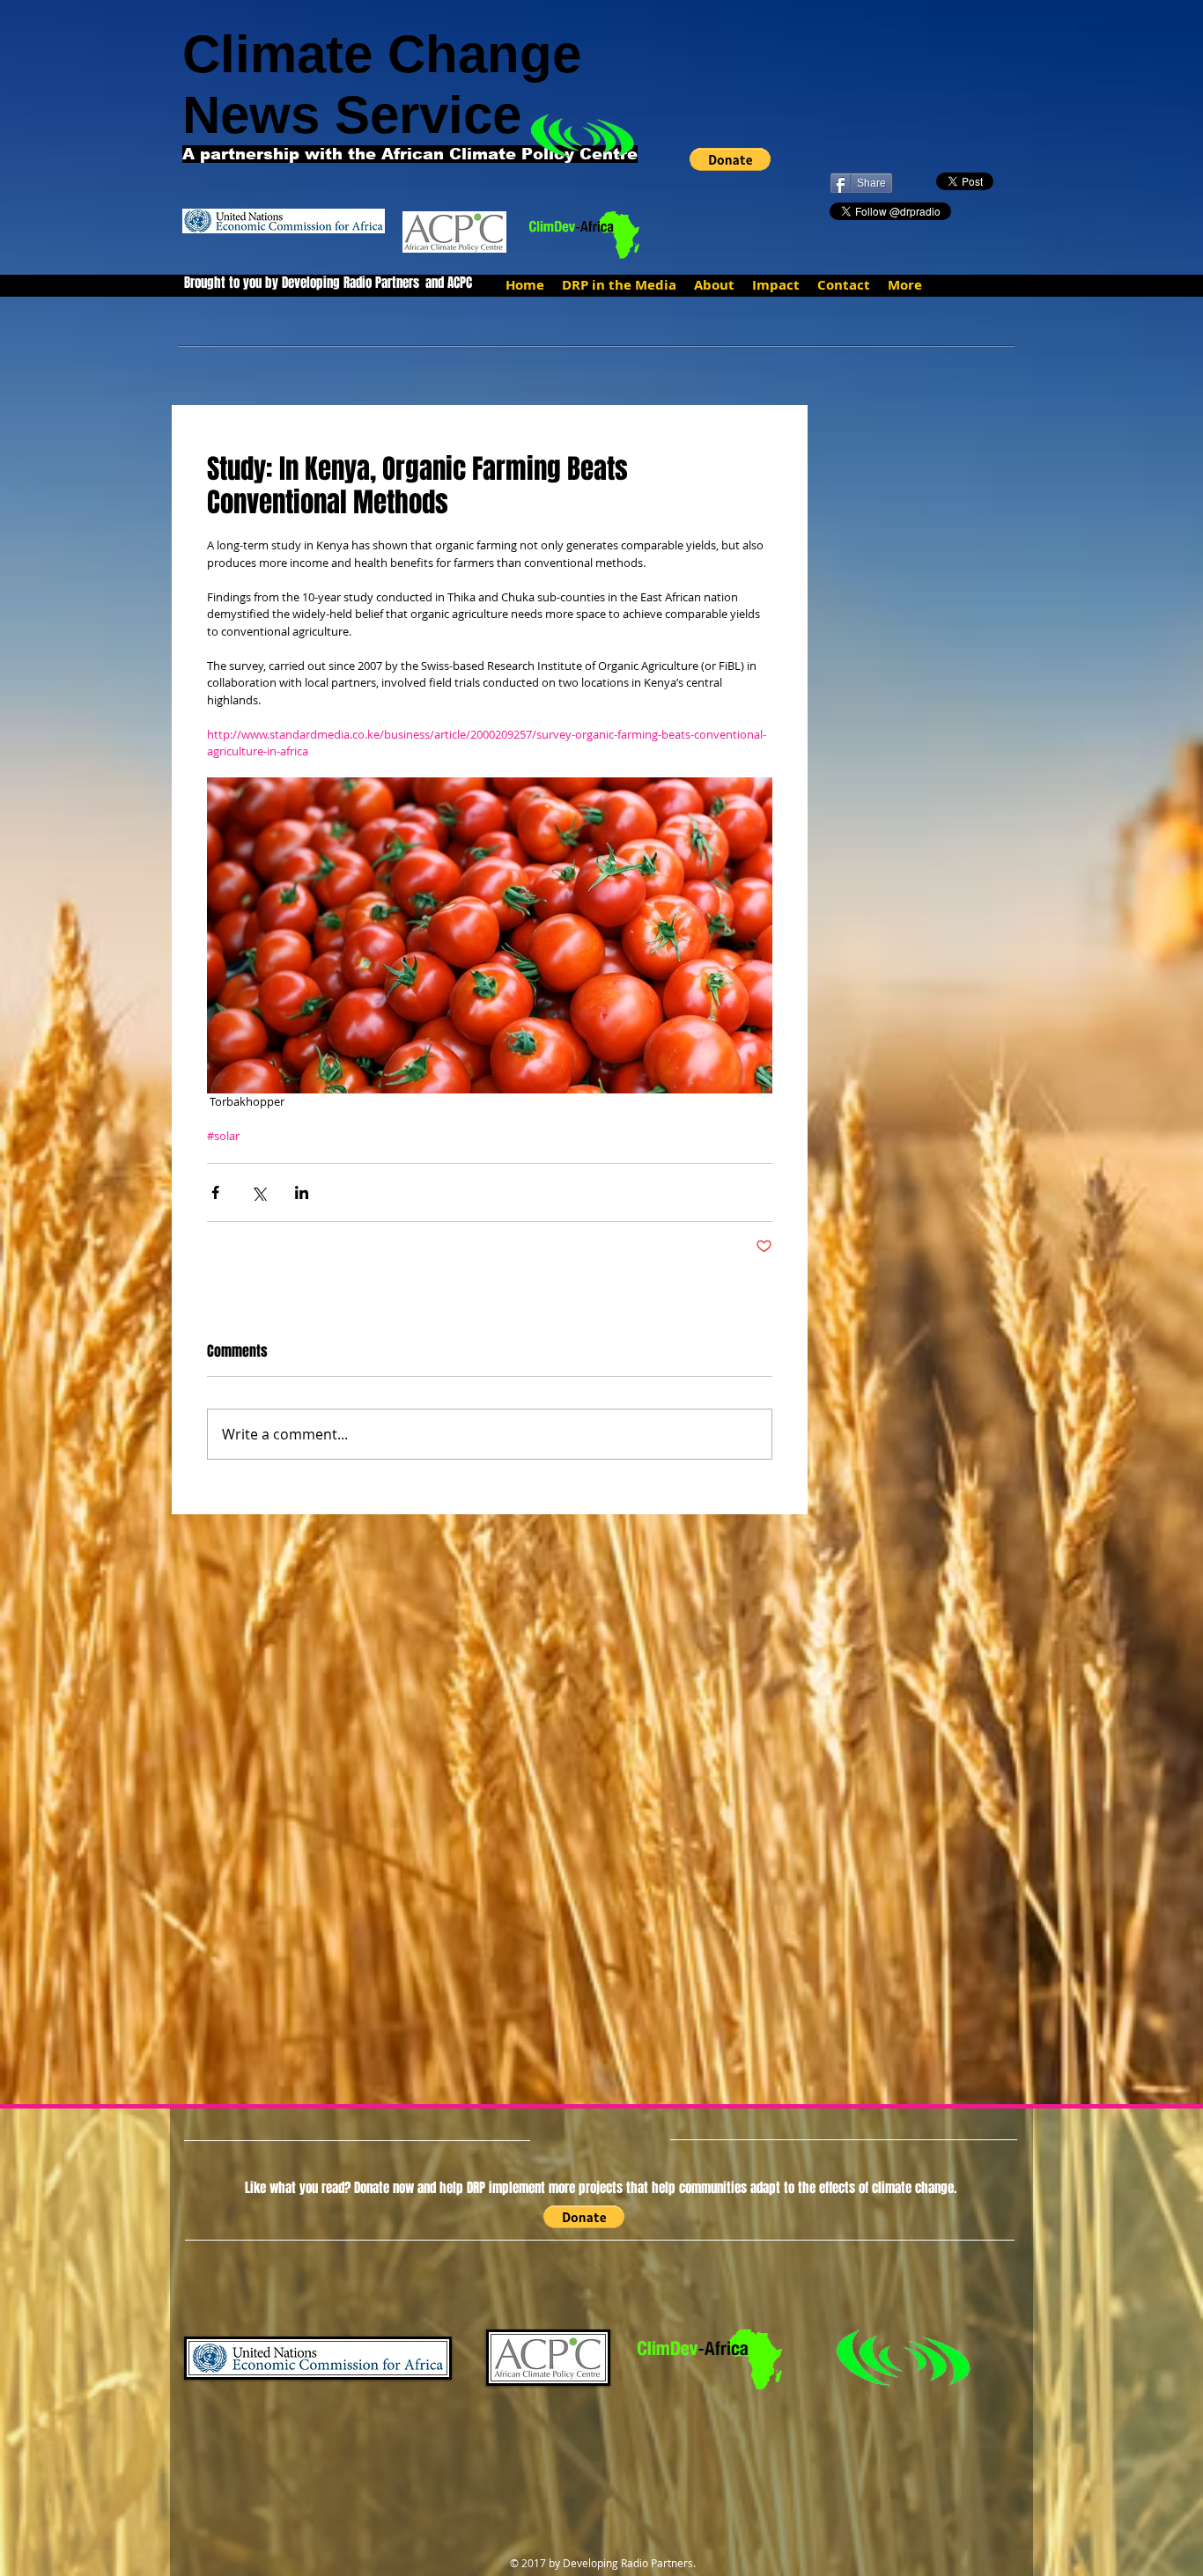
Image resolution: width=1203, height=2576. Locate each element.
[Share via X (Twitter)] (258, 1192)
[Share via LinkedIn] (302, 1192)
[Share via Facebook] (215, 1192)
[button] (730, 159)
